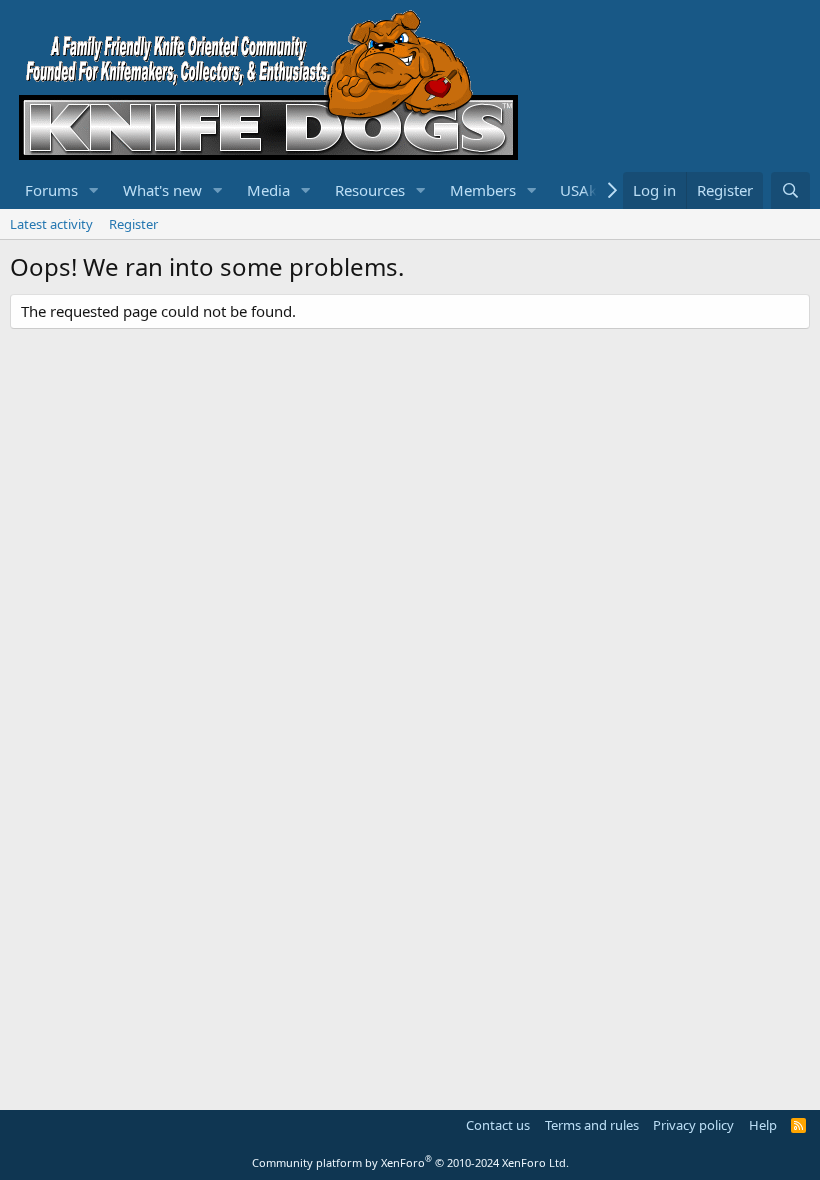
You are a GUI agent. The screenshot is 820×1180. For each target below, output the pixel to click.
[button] (94, 190)
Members (483, 190)
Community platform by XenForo (410, 1162)
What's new (162, 190)
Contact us (498, 1125)
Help (763, 1125)
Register (133, 224)
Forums (51, 190)
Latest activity (51, 224)
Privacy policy (693, 1125)
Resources (370, 190)
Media (268, 190)
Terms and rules (592, 1125)
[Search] (790, 190)
